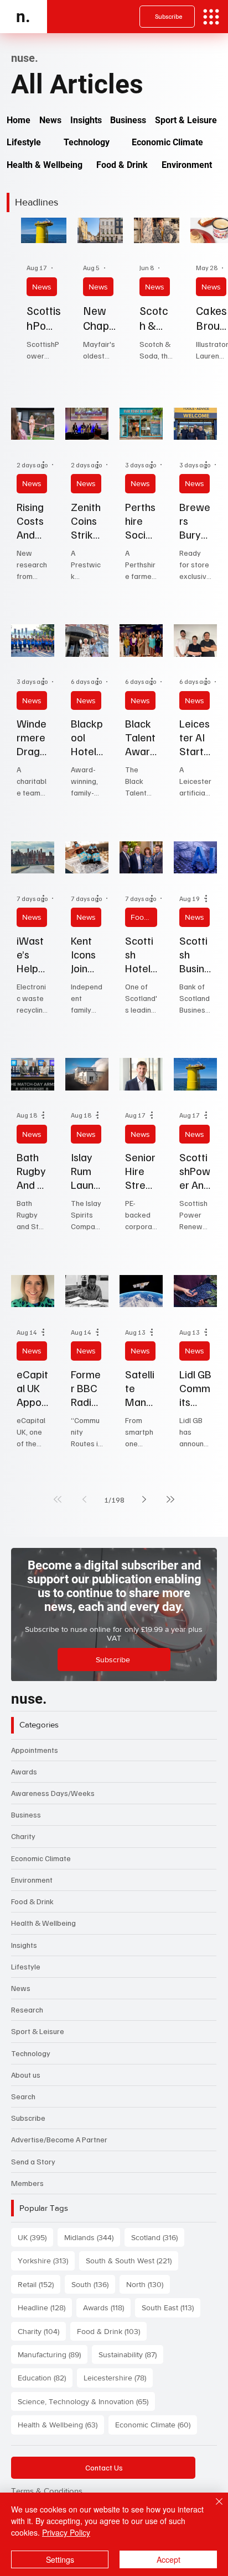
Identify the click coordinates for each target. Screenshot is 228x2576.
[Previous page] (84, 1499)
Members (27, 2183)
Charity (23, 1836)
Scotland (158, 2237)
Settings (60, 2559)
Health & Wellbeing (43, 1923)
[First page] (58, 1499)
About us (26, 2075)
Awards (24, 1771)
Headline (45, 2307)
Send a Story (33, 2161)
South (93, 2284)
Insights (24, 1945)
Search (23, 2096)
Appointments (35, 1750)
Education (45, 2377)
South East (171, 2307)
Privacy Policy (66, 2532)
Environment (32, 1880)
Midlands (92, 2237)
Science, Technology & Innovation (86, 2401)
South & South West (132, 2260)
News (42, 287)
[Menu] (211, 17)
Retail (39, 2284)
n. (23, 16)
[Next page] (144, 1499)
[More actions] (47, 465)
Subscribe (28, 2118)
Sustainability (131, 2354)
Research (27, 2009)
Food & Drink (144, 917)
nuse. (29, 1699)
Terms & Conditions (47, 2491)
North (148, 2284)
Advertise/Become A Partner (59, 2139)
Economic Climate (41, 1858)
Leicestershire (118, 2377)
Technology (31, 2053)
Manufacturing (53, 2354)
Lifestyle (26, 1966)
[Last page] (170, 1499)
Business (26, 1814)
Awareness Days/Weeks (53, 1793)
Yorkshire (46, 2260)
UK (35, 2237)
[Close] (213, 2508)
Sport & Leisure (38, 2031)
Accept (169, 2559)
